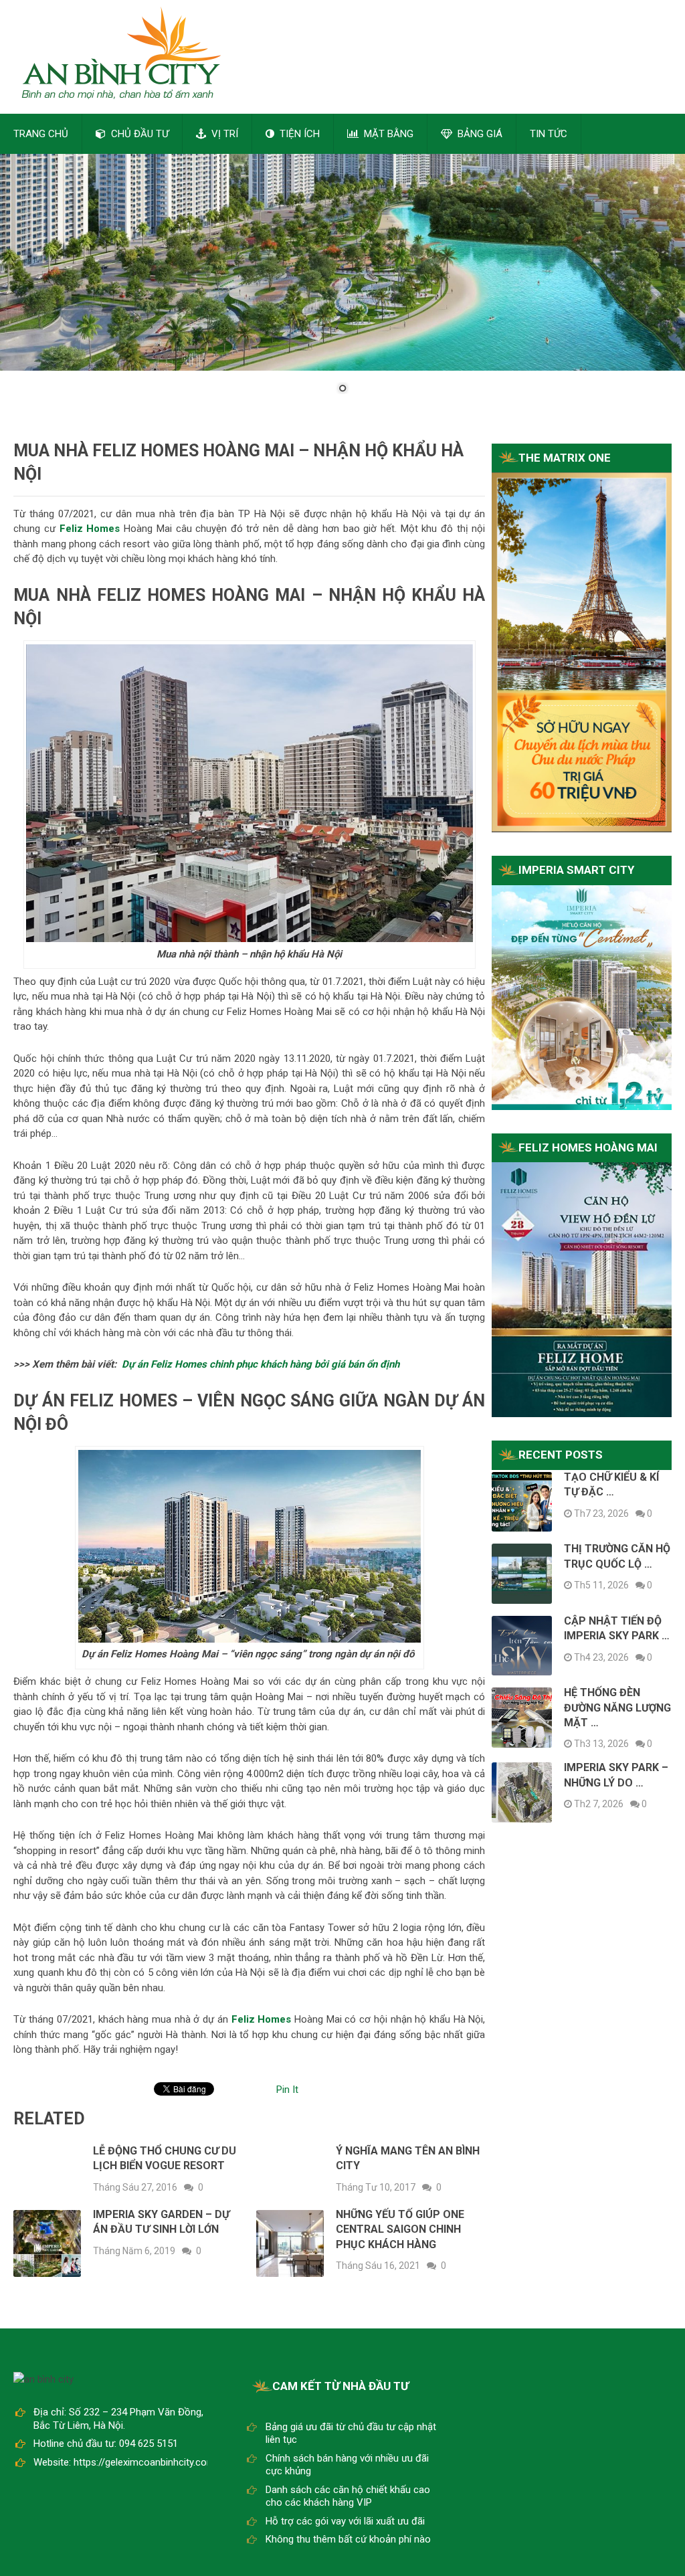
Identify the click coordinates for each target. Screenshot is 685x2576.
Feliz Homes (262, 2019)
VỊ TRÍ (223, 134)
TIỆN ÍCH (298, 134)
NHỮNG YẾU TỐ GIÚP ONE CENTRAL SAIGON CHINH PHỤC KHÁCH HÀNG (400, 2229)
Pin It (287, 2090)
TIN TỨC (549, 134)
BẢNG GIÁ (479, 134)
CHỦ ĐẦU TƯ (138, 134)
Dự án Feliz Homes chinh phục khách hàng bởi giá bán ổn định (261, 1364)
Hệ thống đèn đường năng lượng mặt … (617, 1708)
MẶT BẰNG (387, 134)
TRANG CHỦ (41, 134)
